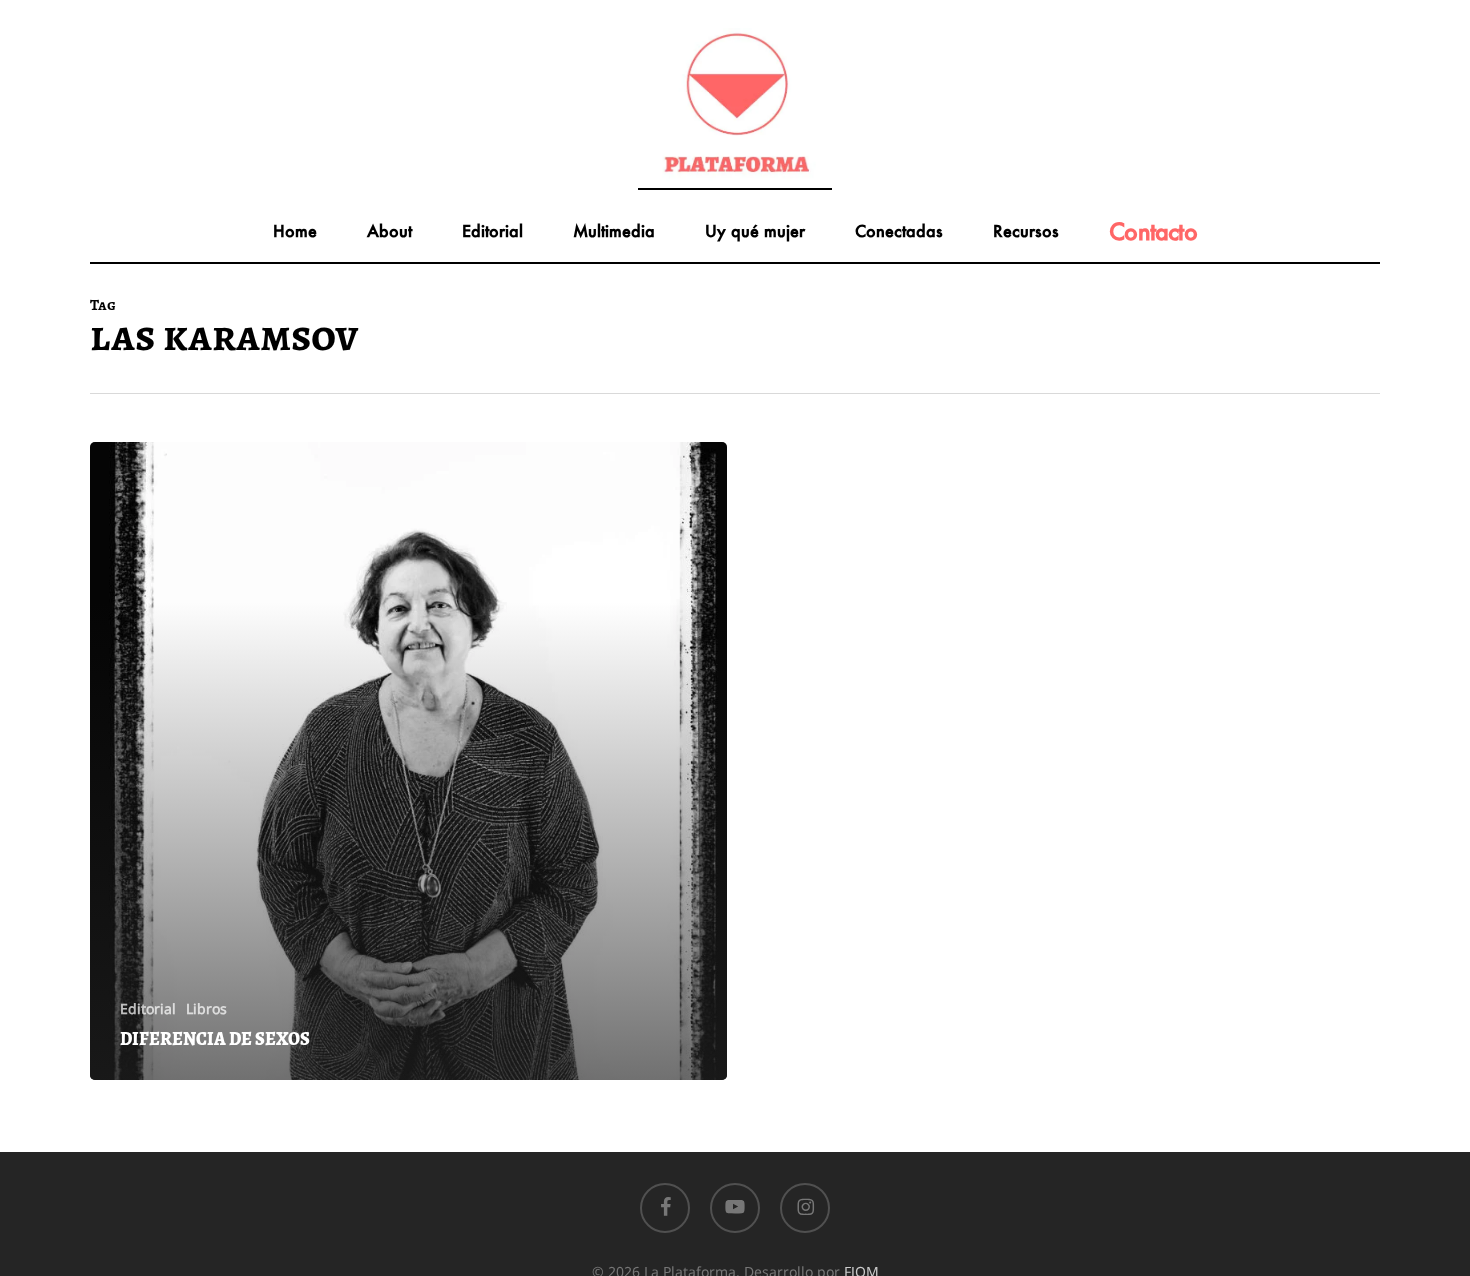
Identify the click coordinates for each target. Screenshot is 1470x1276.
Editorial (148, 1008)
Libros (206, 1008)
